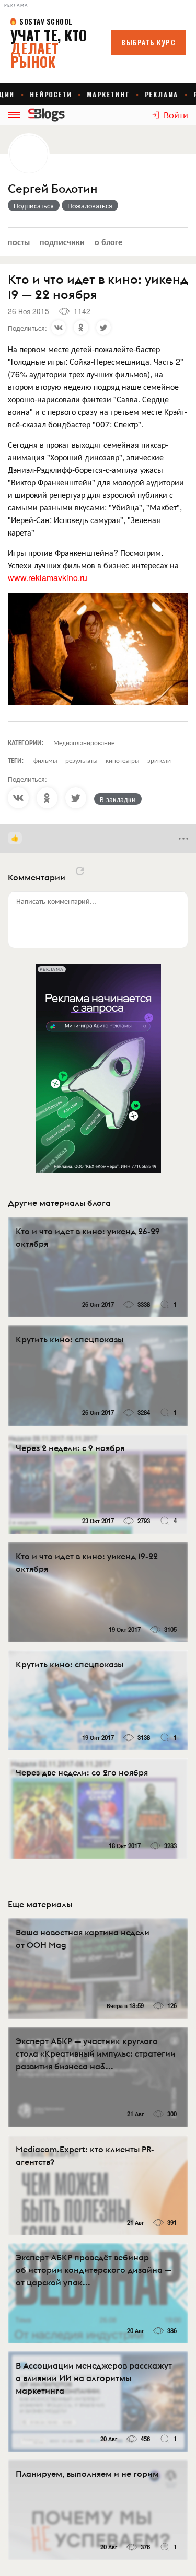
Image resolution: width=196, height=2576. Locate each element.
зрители (159, 760)
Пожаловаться (90, 205)
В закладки (118, 799)
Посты (19, 242)
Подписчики (62, 242)
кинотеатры (123, 760)
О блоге (108, 242)
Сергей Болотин (53, 189)
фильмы (45, 760)
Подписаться (34, 205)
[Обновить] (80, 871)
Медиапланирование (84, 742)
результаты (82, 760)
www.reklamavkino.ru (48, 578)
